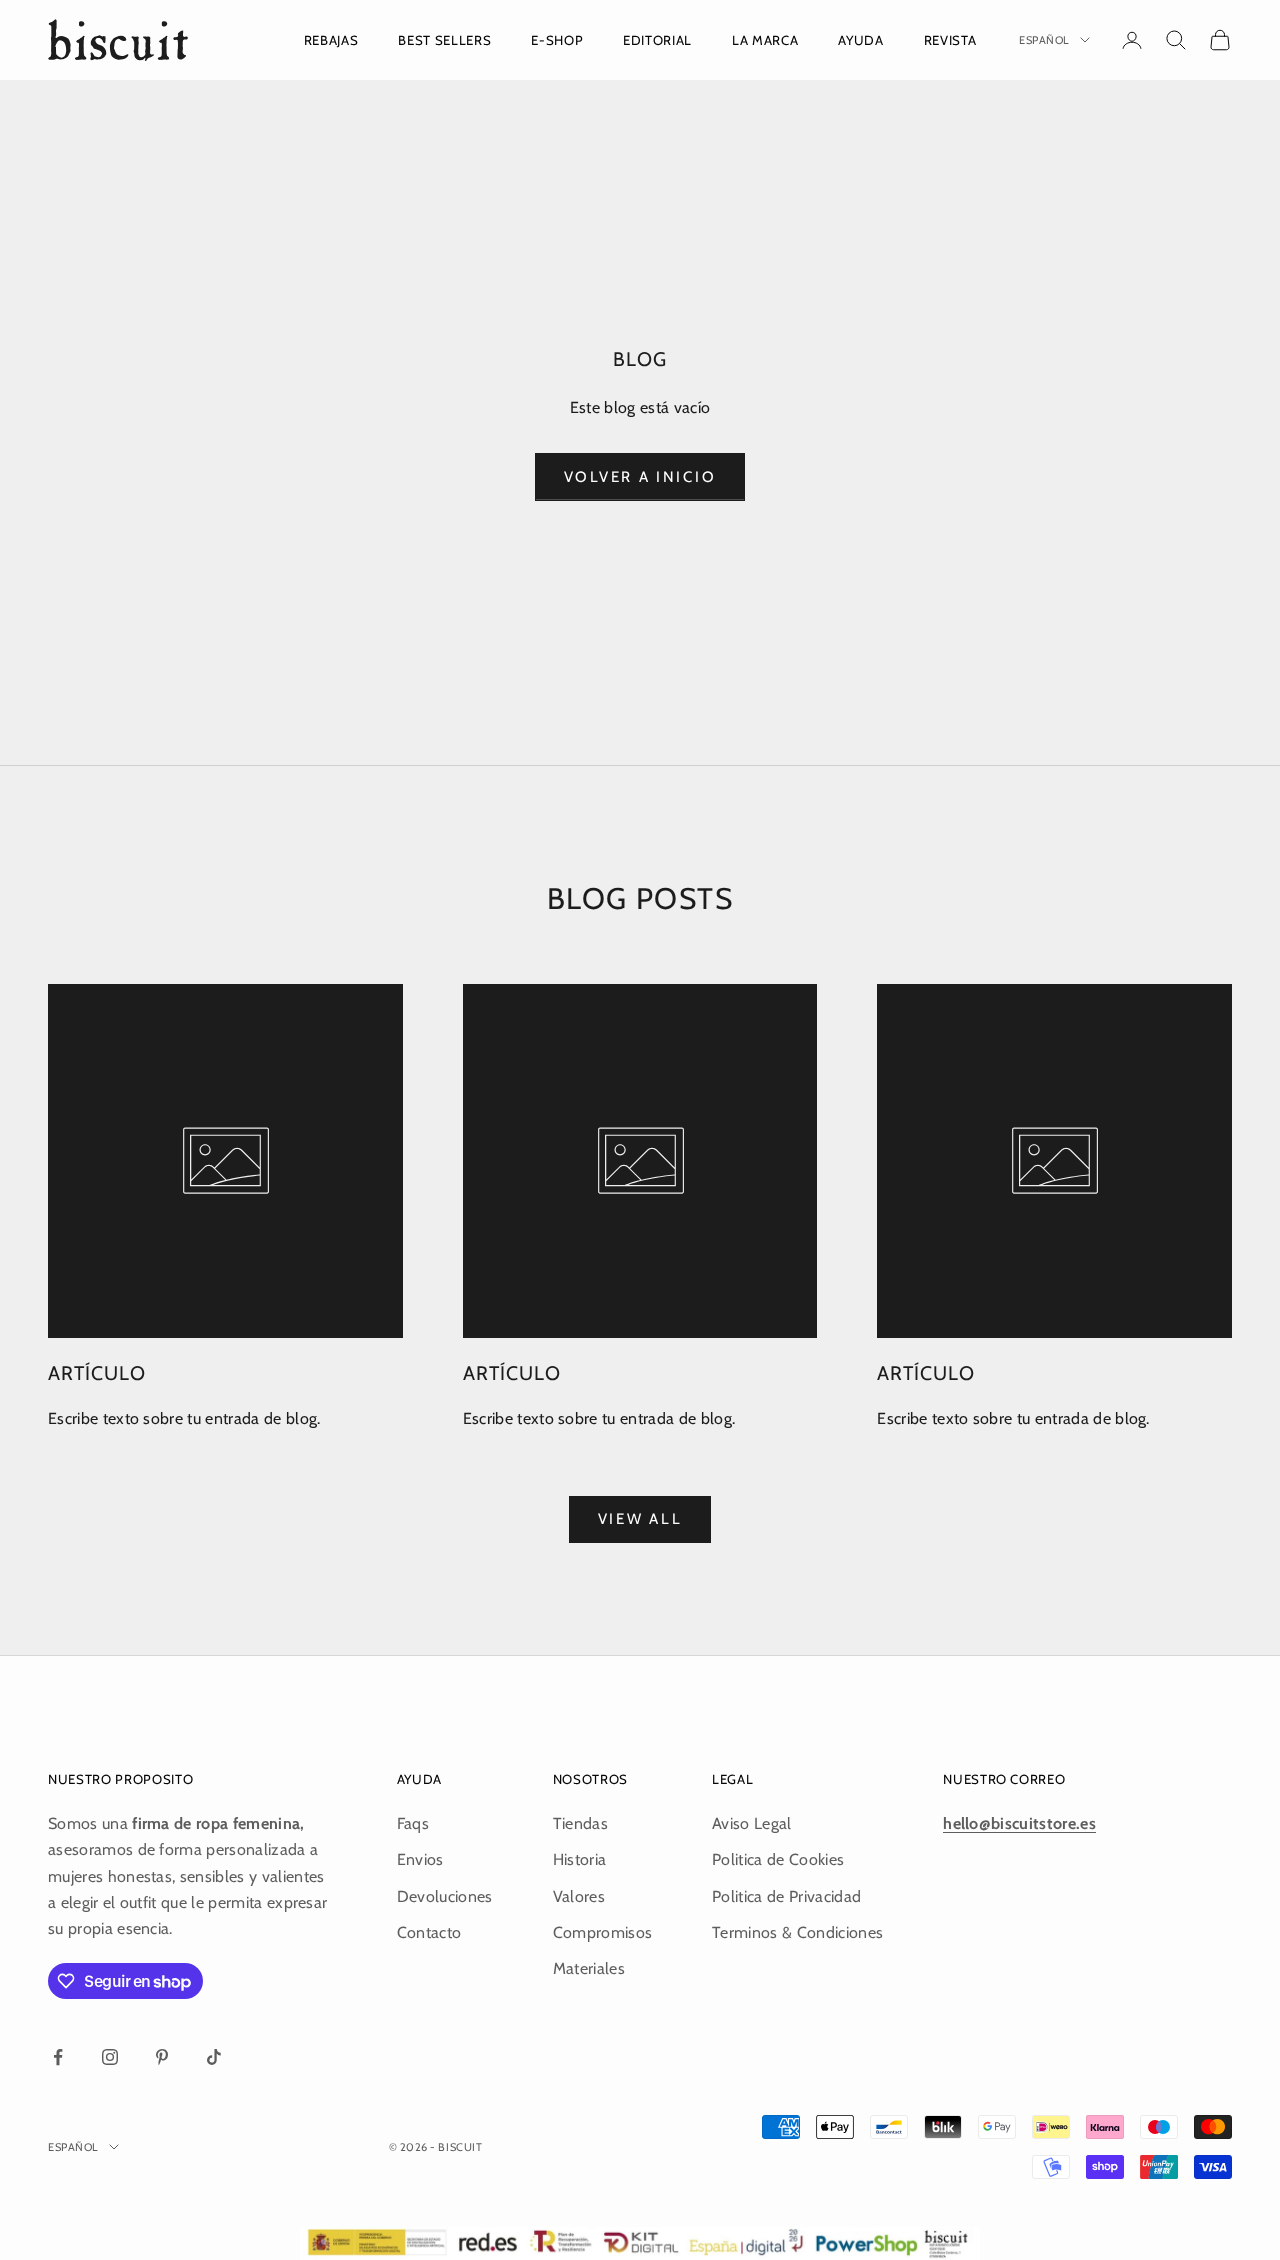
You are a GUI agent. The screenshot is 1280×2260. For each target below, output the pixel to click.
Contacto (429, 1932)
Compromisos (603, 1932)
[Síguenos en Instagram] (110, 2057)
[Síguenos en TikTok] (214, 2057)
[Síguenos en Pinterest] (162, 2057)
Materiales (589, 1968)
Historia (580, 1859)
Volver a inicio (640, 477)
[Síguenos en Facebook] (58, 2057)
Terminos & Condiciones (797, 1932)
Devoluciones (445, 1896)
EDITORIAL (657, 40)
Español (1044, 40)
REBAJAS (331, 40)
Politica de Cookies (778, 1859)
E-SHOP (557, 40)
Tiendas (580, 1823)
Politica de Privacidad (786, 1896)
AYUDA (860, 40)
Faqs (413, 1823)
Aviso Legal (752, 1823)
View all (640, 1519)
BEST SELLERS (444, 40)
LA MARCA (765, 40)
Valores (579, 1896)
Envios (420, 1859)
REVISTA (950, 40)
